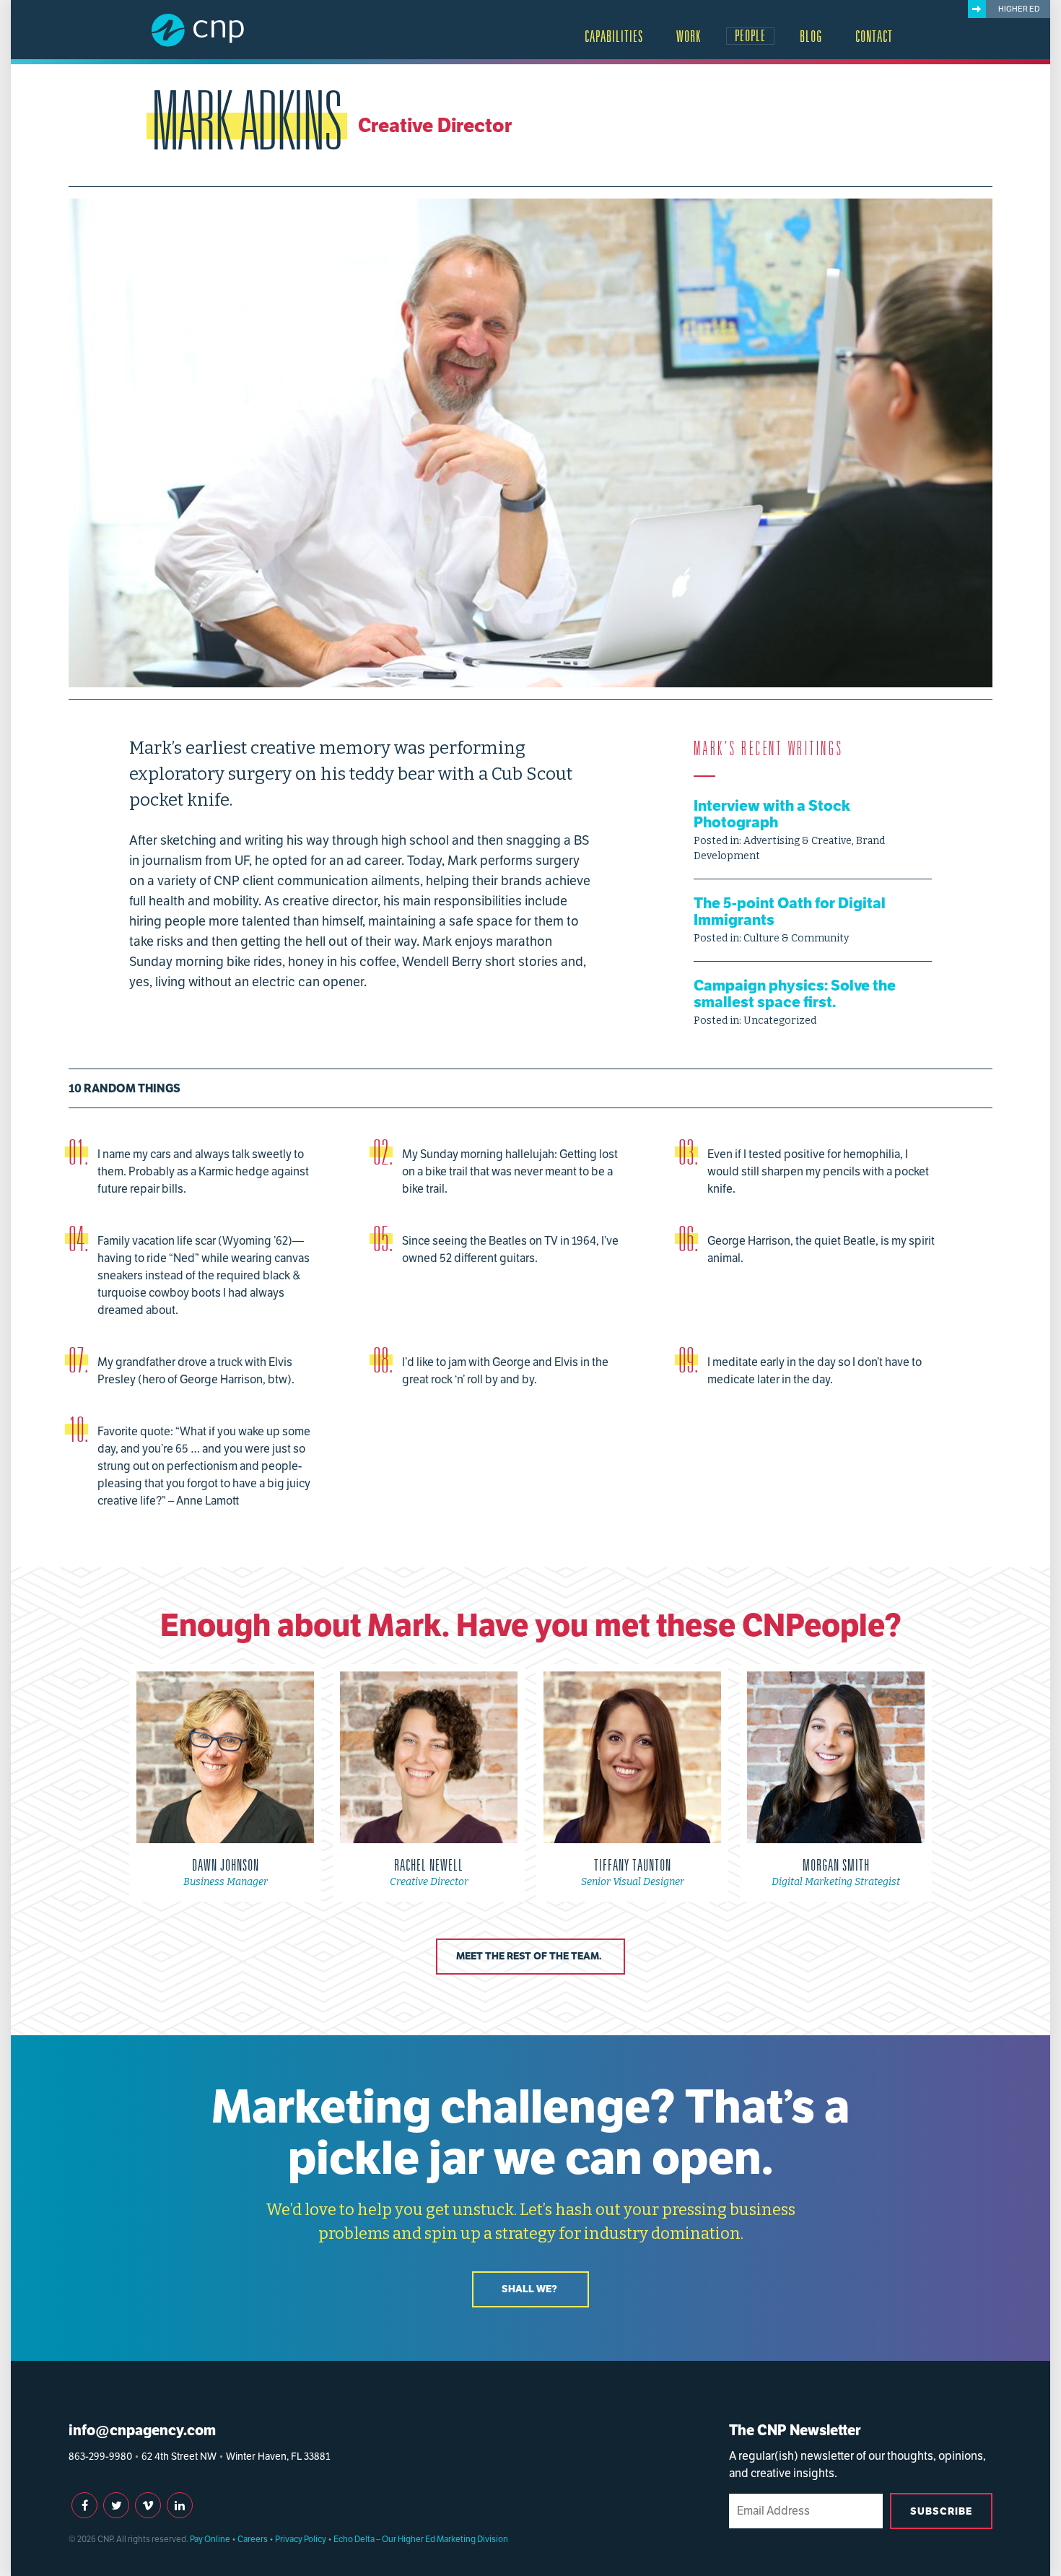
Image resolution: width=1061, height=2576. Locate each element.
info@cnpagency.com (142, 2430)
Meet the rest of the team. (529, 1956)
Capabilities (614, 37)
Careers (253, 2539)
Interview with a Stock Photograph (772, 814)
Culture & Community (796, 938)
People (750, 36)
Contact (874, 37)
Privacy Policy (301, 2539)
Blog (811, 37)
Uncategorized (780, 1021)
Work (689, 37)
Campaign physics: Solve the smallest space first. (795, 993)
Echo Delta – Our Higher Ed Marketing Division (421, 2539)
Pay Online (210, 2539)
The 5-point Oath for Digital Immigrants (790, 911)
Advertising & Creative (798, 841)
